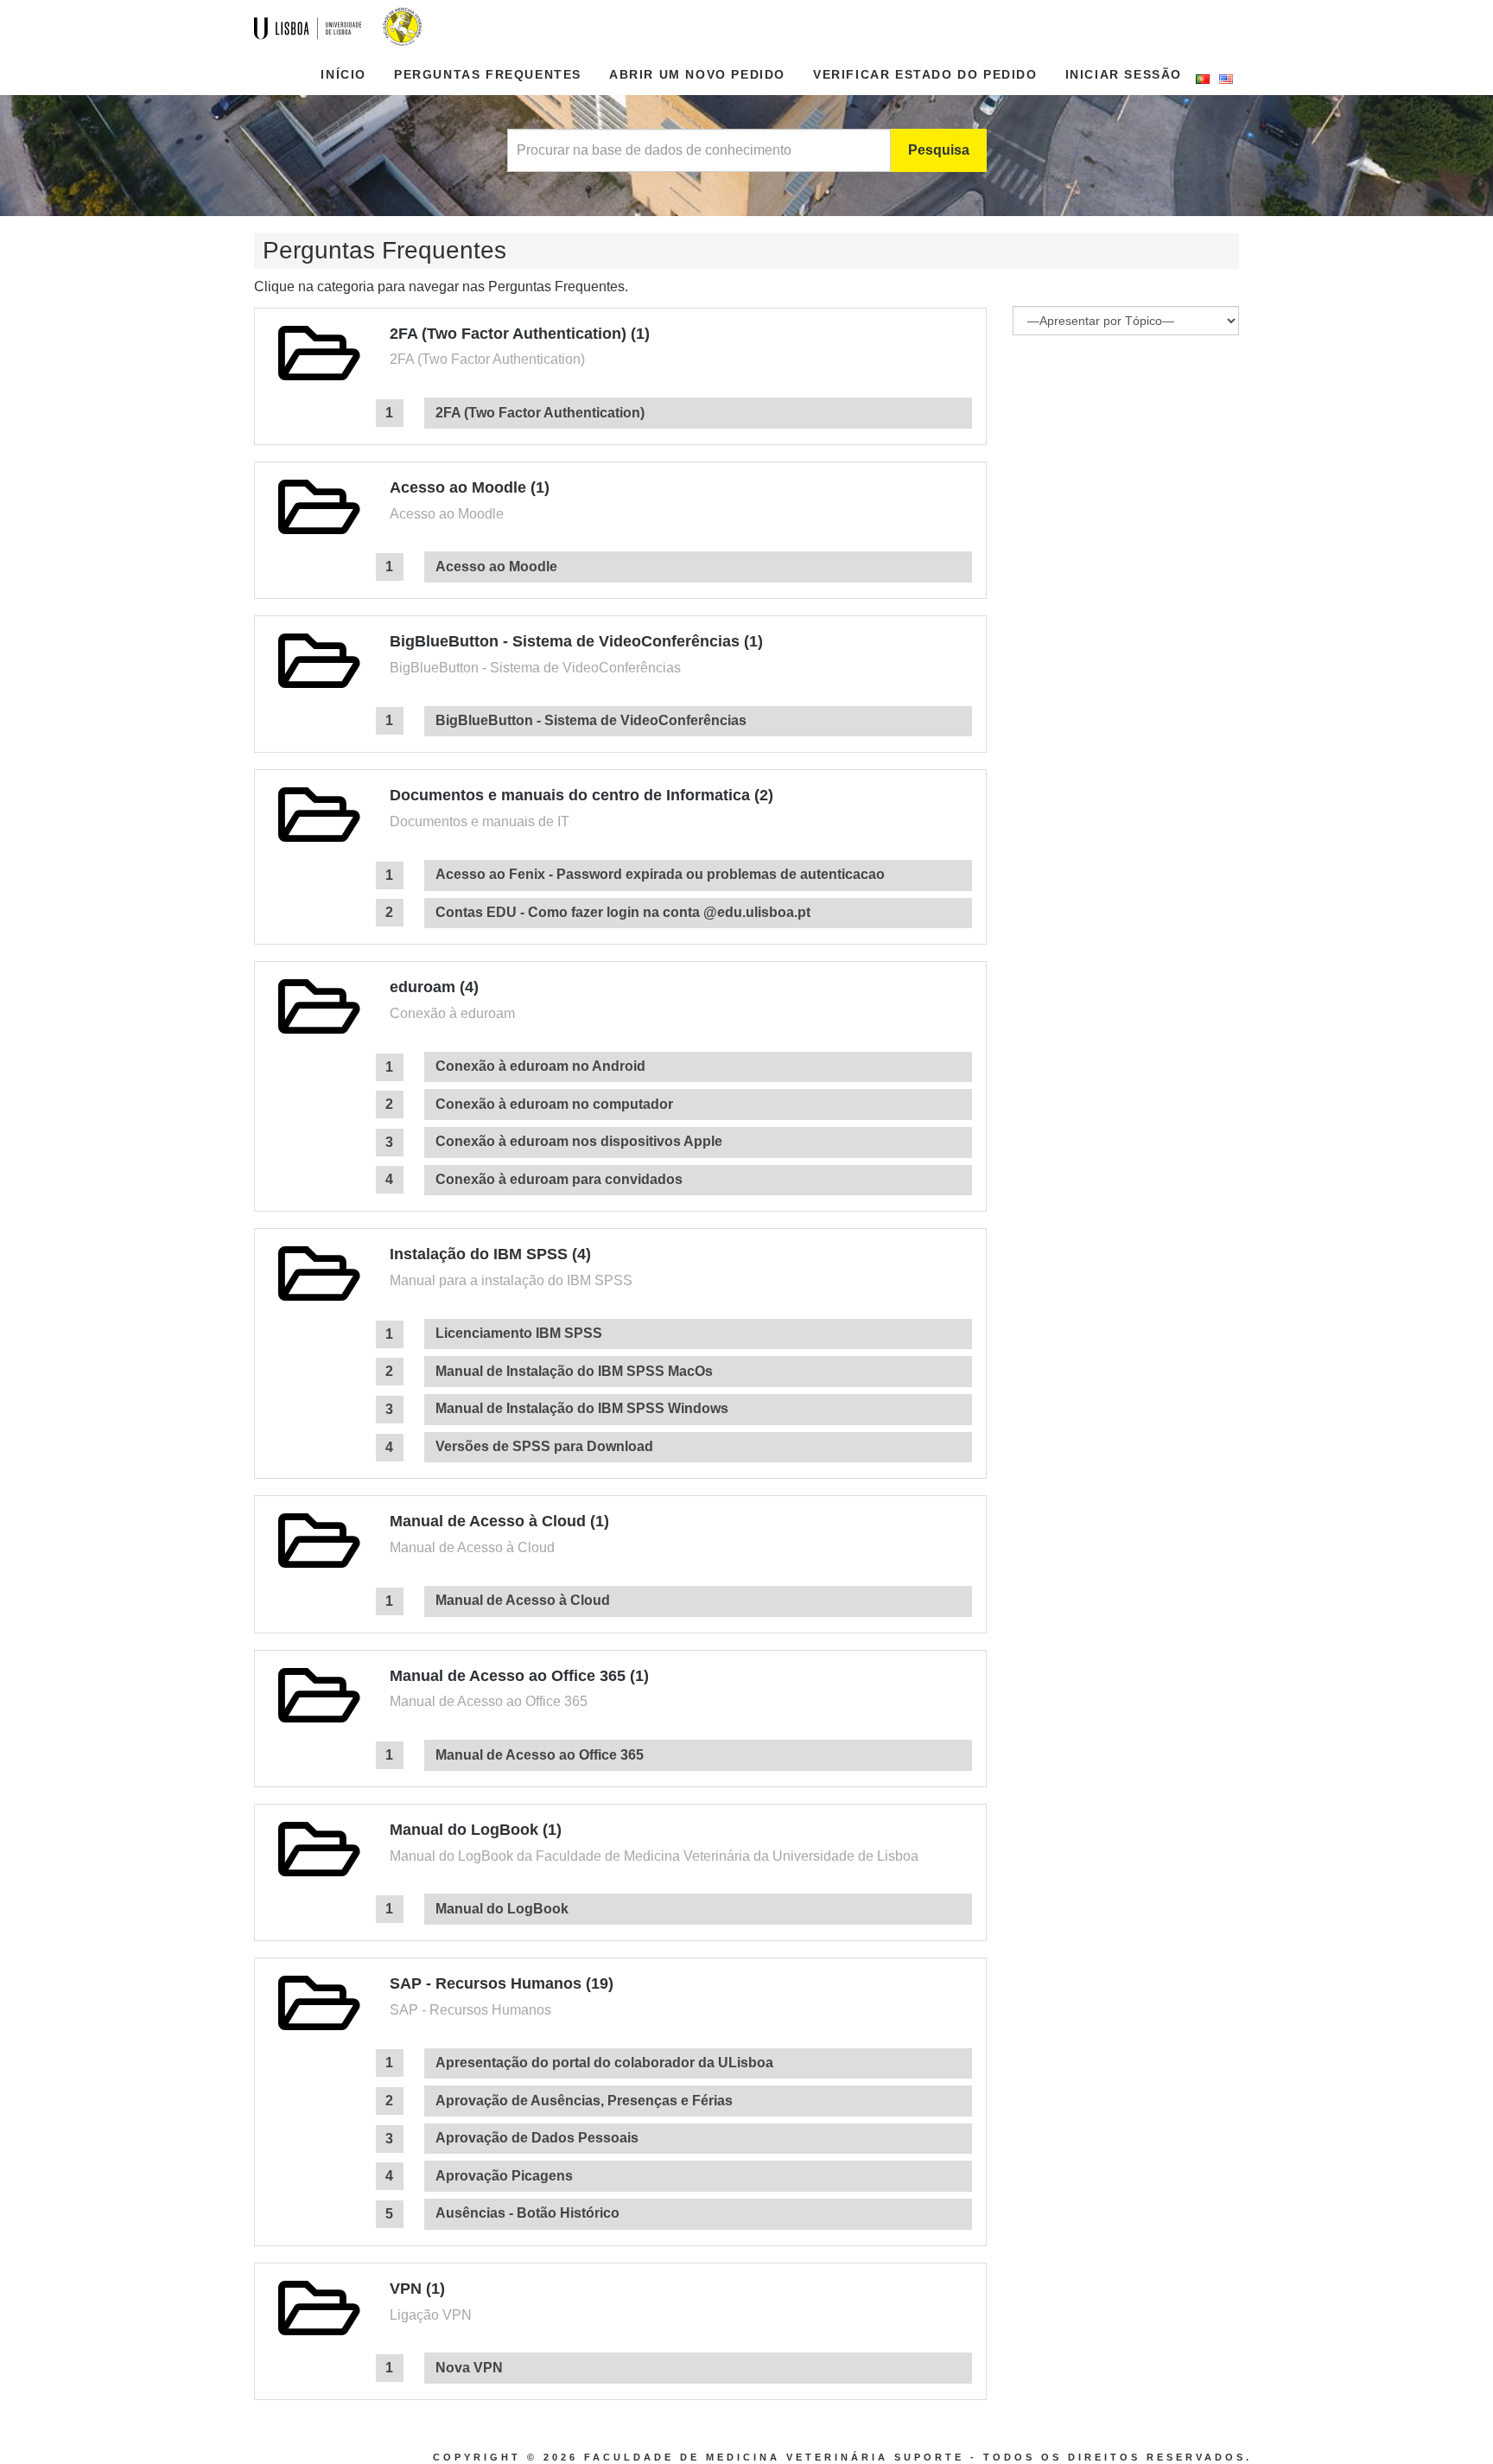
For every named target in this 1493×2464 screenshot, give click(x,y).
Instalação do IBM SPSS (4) (490, 1254)
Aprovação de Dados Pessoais (537, 2138)
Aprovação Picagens (504, 2176)
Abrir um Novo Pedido (697, 74)
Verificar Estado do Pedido (925, 74)
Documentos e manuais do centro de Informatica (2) (581, 795)
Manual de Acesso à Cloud (523, 1600)
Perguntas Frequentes (488, 74)
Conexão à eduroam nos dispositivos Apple (579, 1141)
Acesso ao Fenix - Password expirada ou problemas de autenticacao (660, 874)
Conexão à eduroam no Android (540, 1066)
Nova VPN (469, 2368)
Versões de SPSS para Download (544, 1446)
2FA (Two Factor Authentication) (540, 413)
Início (343, 74)
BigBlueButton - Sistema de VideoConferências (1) (576, 641)
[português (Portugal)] (1203, 79)
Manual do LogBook (502, 1909)
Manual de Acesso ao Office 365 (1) (519, 1676)
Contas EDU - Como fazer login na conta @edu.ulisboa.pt (623, 912)
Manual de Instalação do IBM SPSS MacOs (574, 1371)
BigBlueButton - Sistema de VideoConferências (591, 720)
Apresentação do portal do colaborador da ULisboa (604, 2063)
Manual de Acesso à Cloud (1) (499, 1521)
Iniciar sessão (1124, 74)
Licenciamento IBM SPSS (519, 1333)
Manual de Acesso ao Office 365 (540, 1755)
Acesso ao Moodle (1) (470, 487)
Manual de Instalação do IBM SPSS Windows (582, 1408)
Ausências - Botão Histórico (527, 2213)
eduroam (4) (434, 987)
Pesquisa (939, 150)
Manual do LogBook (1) (476, 1830)
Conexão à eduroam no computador (554, 1104)
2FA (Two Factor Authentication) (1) (520, 334)
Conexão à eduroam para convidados (559, 1179)
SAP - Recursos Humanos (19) (502, 1983)
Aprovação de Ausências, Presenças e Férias (584, 2101)
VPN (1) (417, 2289)
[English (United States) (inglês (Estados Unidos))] (1226, 79)
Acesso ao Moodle (496, 567)
